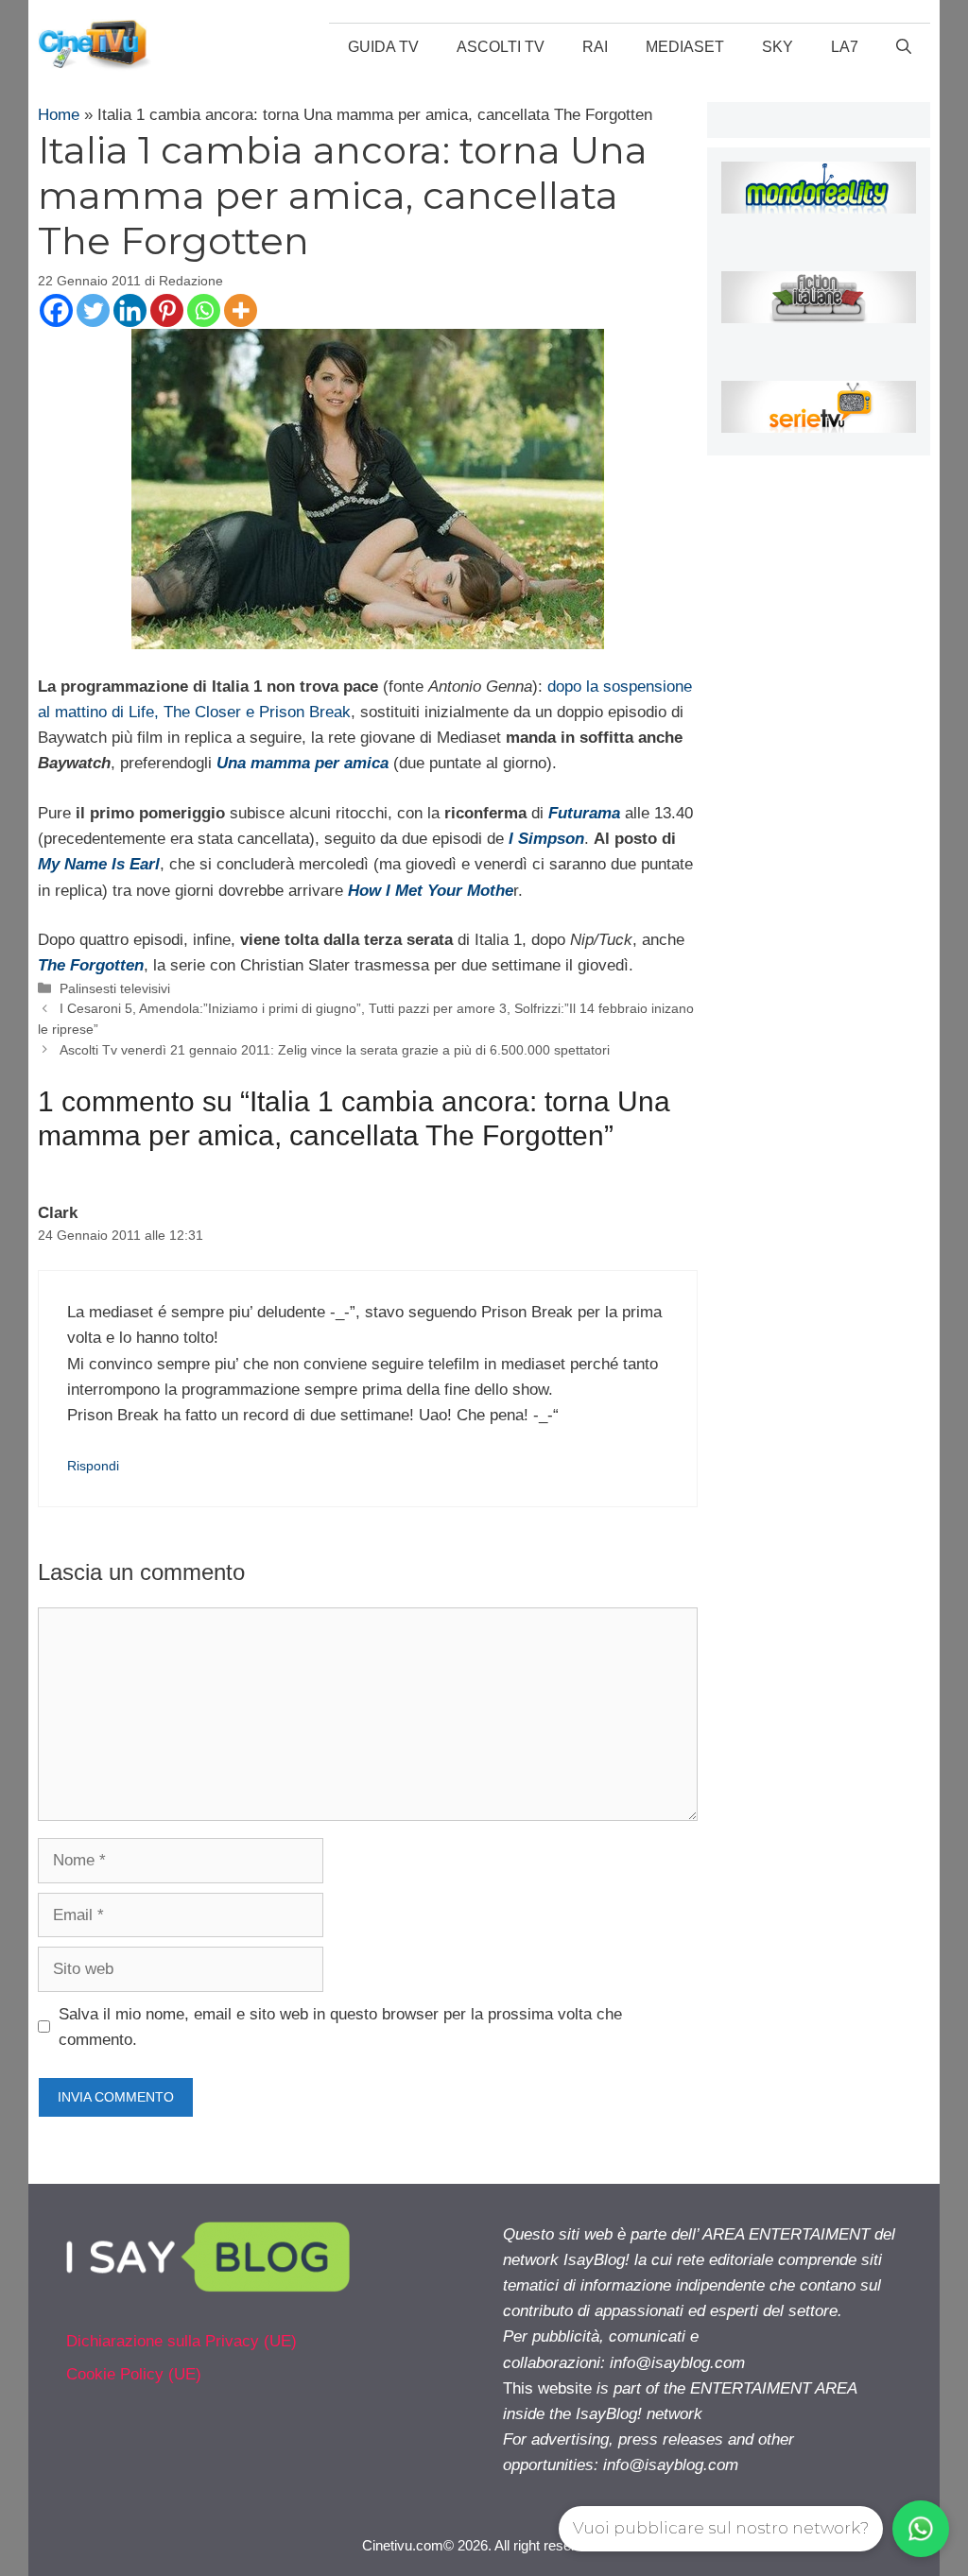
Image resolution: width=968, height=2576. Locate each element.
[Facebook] (56, 310)
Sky (778, 47)
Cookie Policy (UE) (134, 2374)
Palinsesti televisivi (115, 988)
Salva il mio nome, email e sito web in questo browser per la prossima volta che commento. (340, 2027)
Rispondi (93, 1466)
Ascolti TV (501, 47)
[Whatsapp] (204, 310)
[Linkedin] (130, 310)
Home (59, 115)
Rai (595, 47)
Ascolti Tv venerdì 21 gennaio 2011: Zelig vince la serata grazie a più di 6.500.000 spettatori (335, 1050)
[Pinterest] (167, 310)
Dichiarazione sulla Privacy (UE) (181, 2341)
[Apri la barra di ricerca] (904, 47)
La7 (845, 47)
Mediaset (685, 47)
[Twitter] (93, 310)
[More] (241, 310)
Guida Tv (383, 47)
